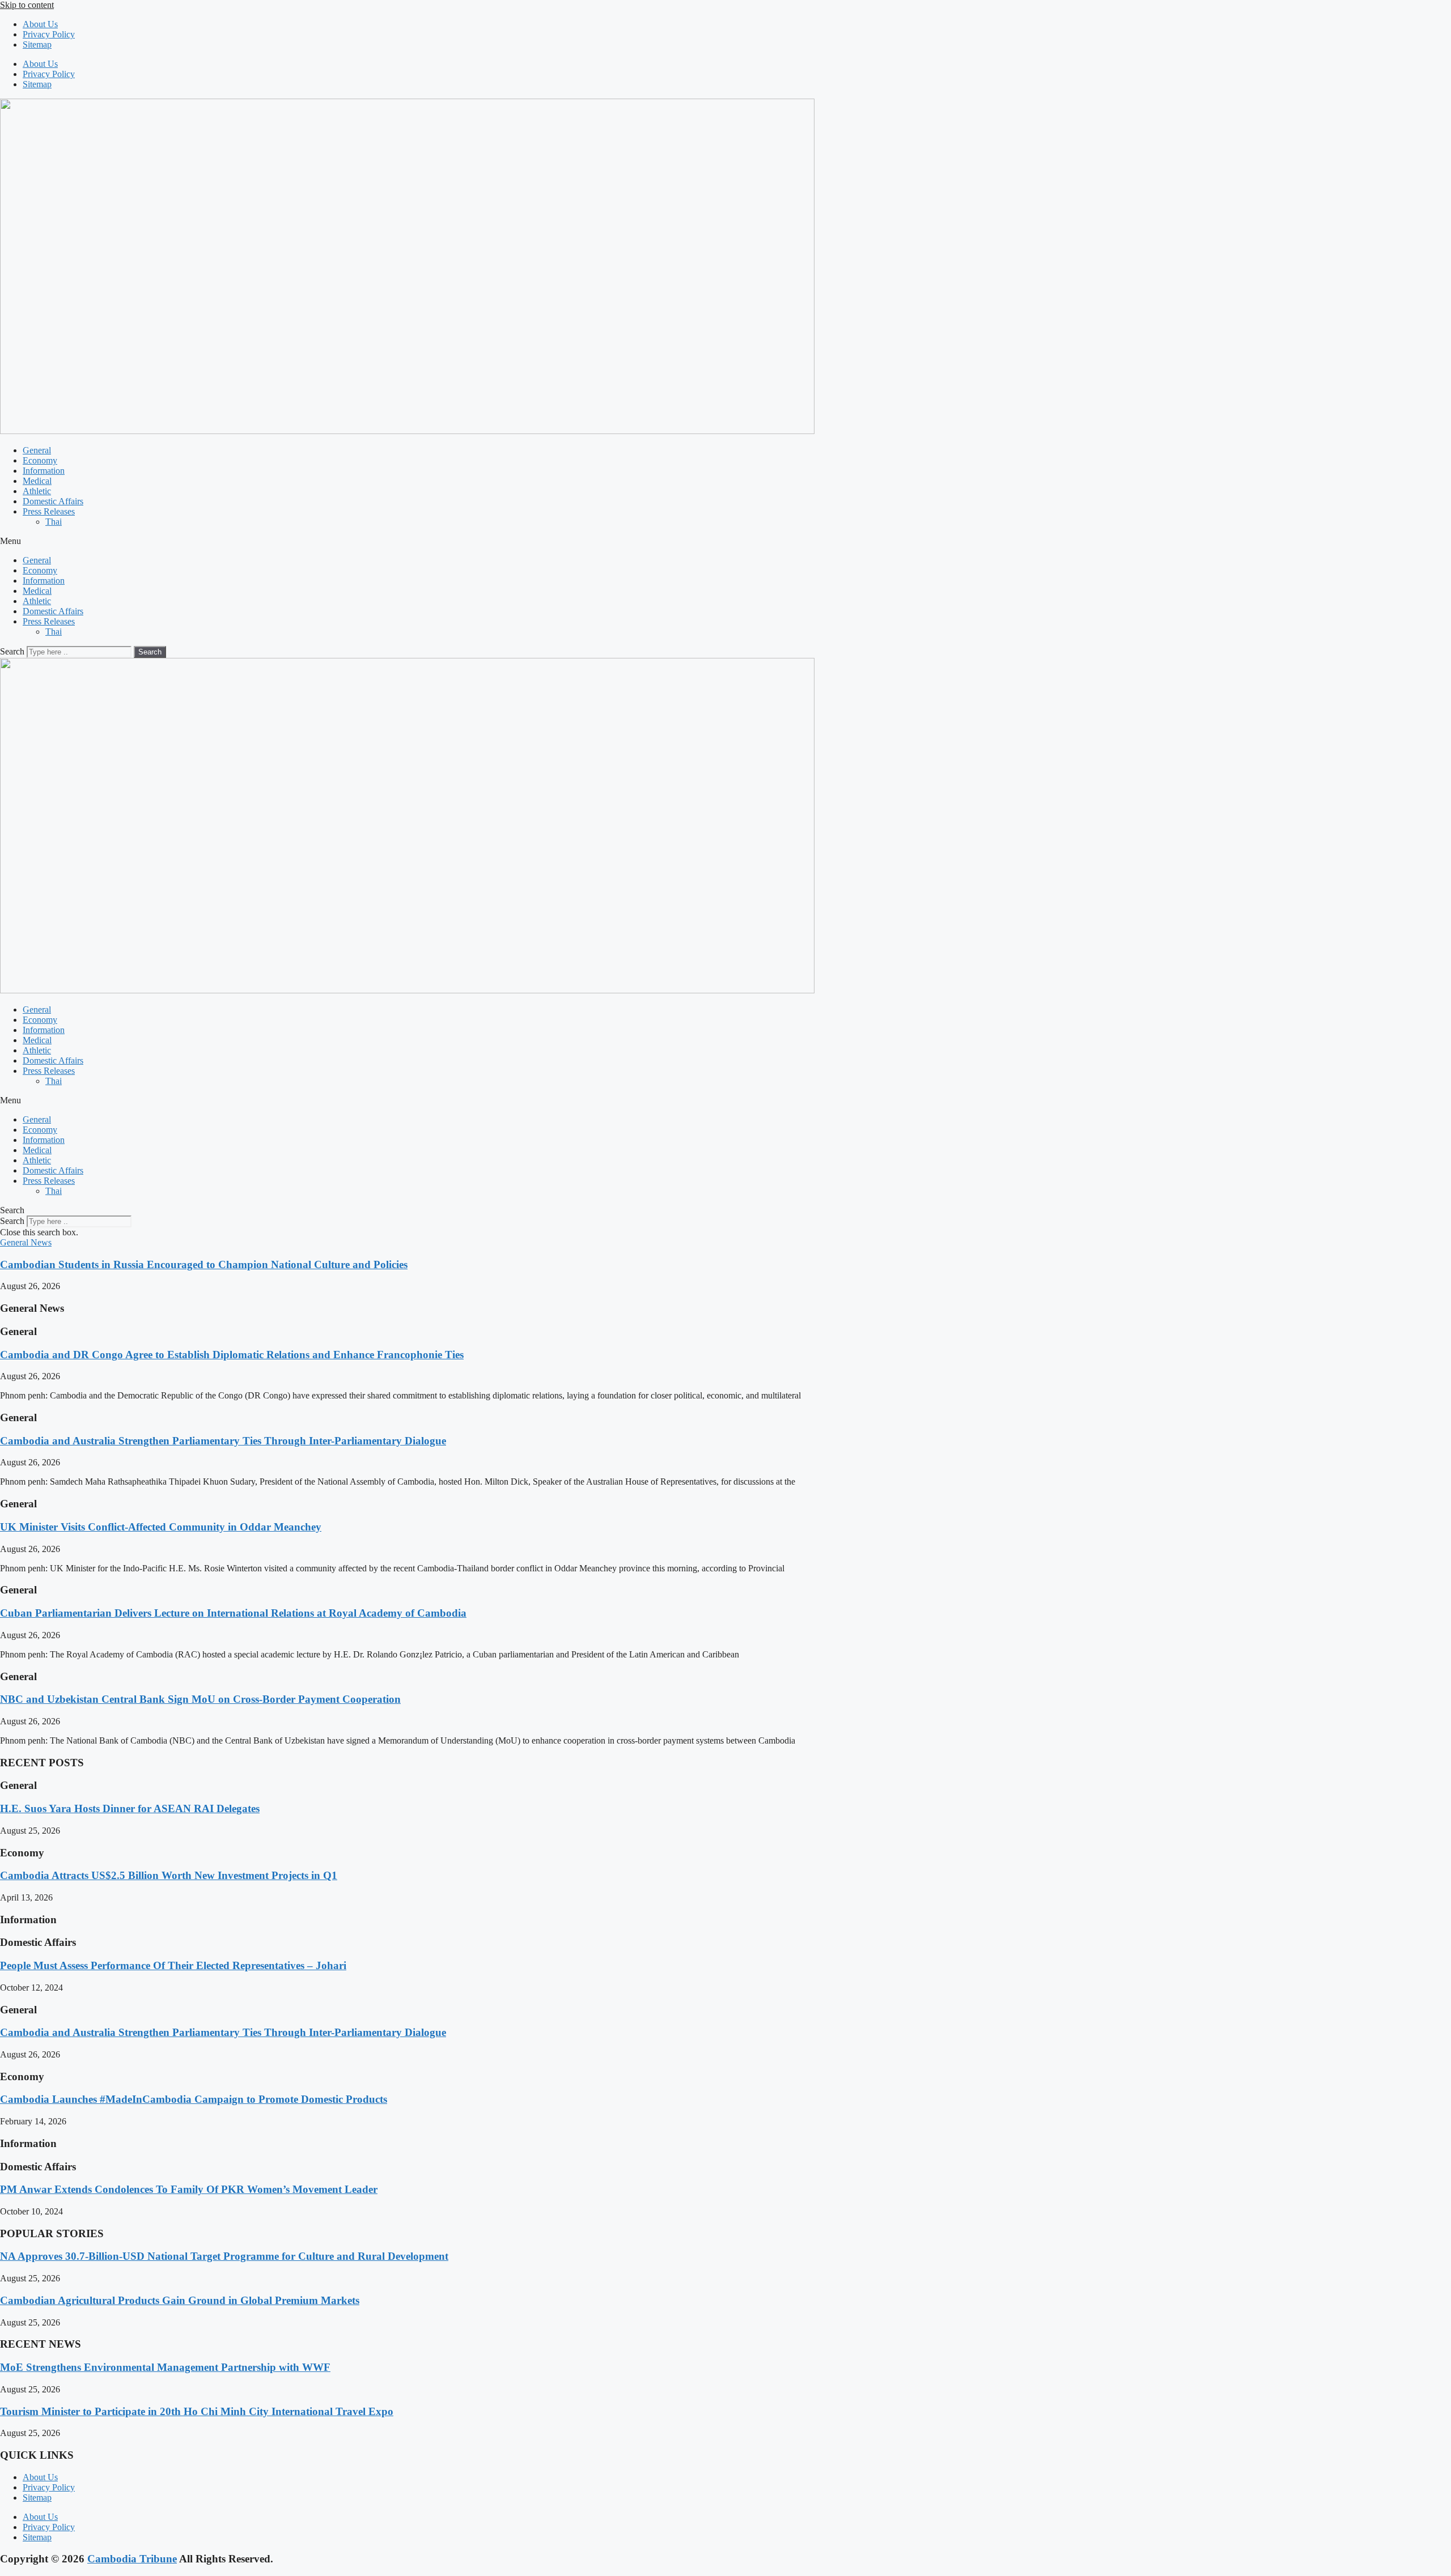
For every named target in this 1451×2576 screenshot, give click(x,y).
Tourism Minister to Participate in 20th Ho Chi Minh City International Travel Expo (197, 2411)
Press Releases (49, 511)
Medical (37, 481)
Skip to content (27, 5)
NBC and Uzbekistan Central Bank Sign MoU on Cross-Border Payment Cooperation (200, 1699)
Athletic (37, 491)
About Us (40, 24)
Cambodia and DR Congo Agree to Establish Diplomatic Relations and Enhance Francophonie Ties (232, 1355)
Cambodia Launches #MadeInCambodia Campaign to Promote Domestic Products (194, 2099)
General (37, 450)
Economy (40, 460)
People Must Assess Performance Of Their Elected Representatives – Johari (173, 1965)
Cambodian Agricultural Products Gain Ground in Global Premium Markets (180, 2300)
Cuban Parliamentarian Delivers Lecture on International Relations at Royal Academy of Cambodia (233, 1613)
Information (44, 471)
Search (12, 651)
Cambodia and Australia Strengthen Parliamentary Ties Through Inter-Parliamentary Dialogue (223, 1441)
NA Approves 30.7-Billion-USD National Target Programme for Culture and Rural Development (224, 2256)
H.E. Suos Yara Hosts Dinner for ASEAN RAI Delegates (130, 1808)
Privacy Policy (49, 34)
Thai (54, 522)
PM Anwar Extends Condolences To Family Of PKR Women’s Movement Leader (189, 2189)
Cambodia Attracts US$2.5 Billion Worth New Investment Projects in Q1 (169, 1875)
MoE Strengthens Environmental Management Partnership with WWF (165, 2367)
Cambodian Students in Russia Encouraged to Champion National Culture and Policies (204, 1264)
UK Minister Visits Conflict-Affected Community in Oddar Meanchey (161, 1527)
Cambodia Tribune (132, 2559)
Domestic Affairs (53, 501)
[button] (725, 541)
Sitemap (37, 44)
